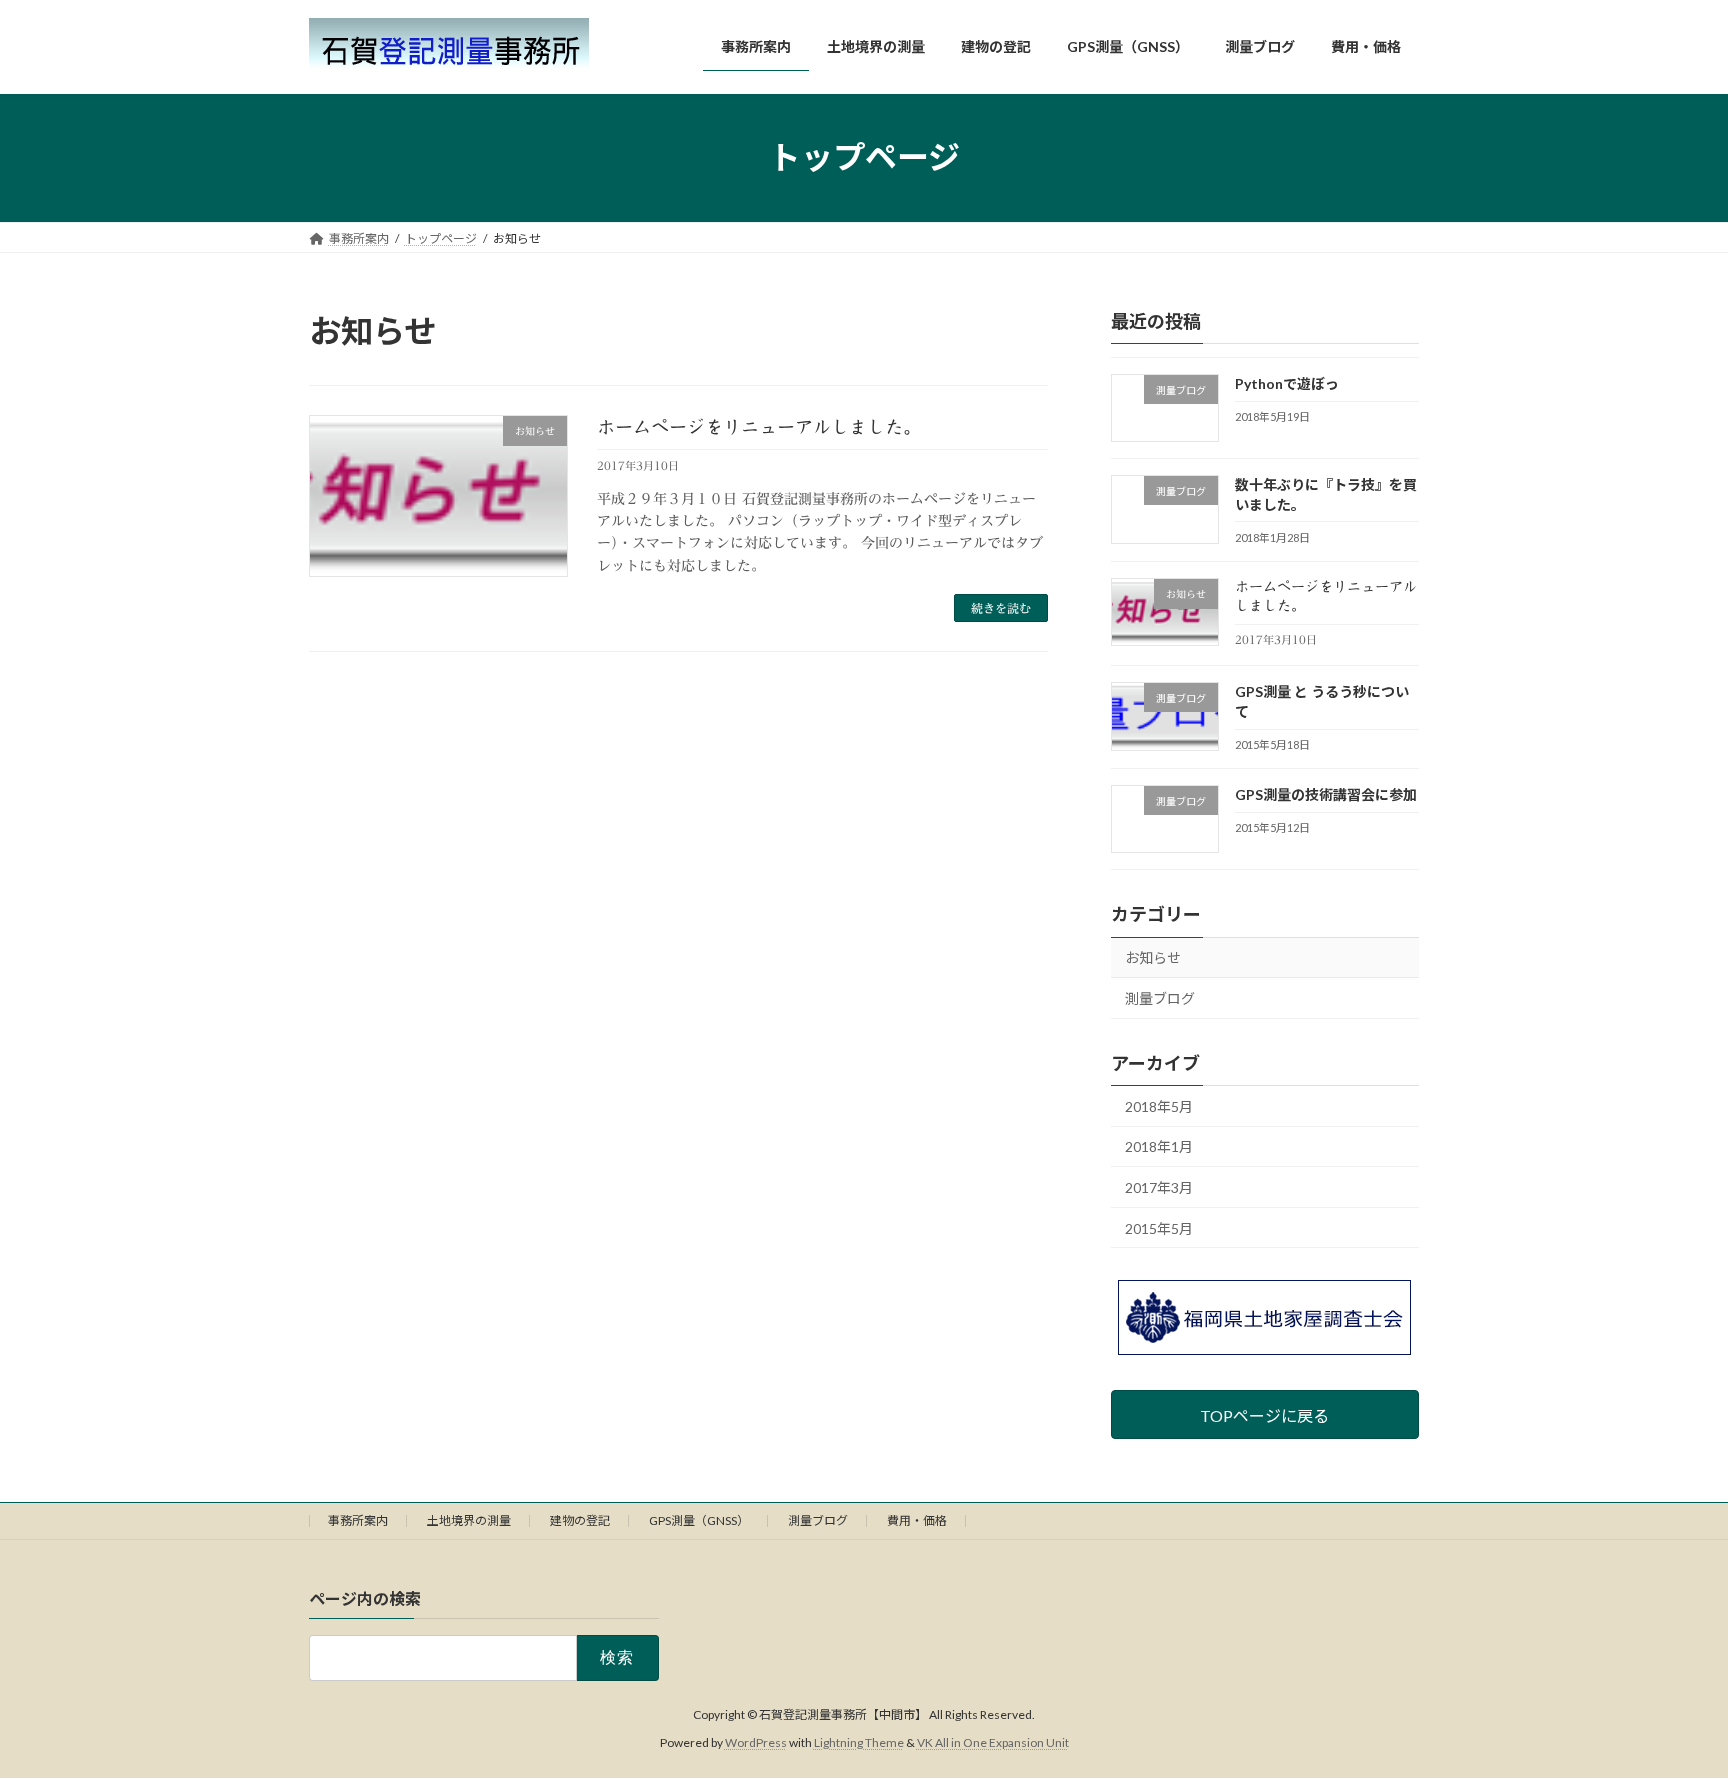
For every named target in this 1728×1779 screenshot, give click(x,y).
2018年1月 (1159, 1146)
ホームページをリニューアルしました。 (759, 427)
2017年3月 (1159, 1187)
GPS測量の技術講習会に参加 (1326, 794)
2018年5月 (1159, 1105)
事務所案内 (358, 1520)
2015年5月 (1159, 1227)
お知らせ (1153, 957)
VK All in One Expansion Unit (993, 1743)
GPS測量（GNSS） (699, 1520)
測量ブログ (1160, 998)
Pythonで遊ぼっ (1287, 383)
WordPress (756, 1743)
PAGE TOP (1669, 1707)
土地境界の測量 (469, 1520)
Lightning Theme (859, 1743)
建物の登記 (580, 1520)
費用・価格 (917, 1520)
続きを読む (1001, 608)
